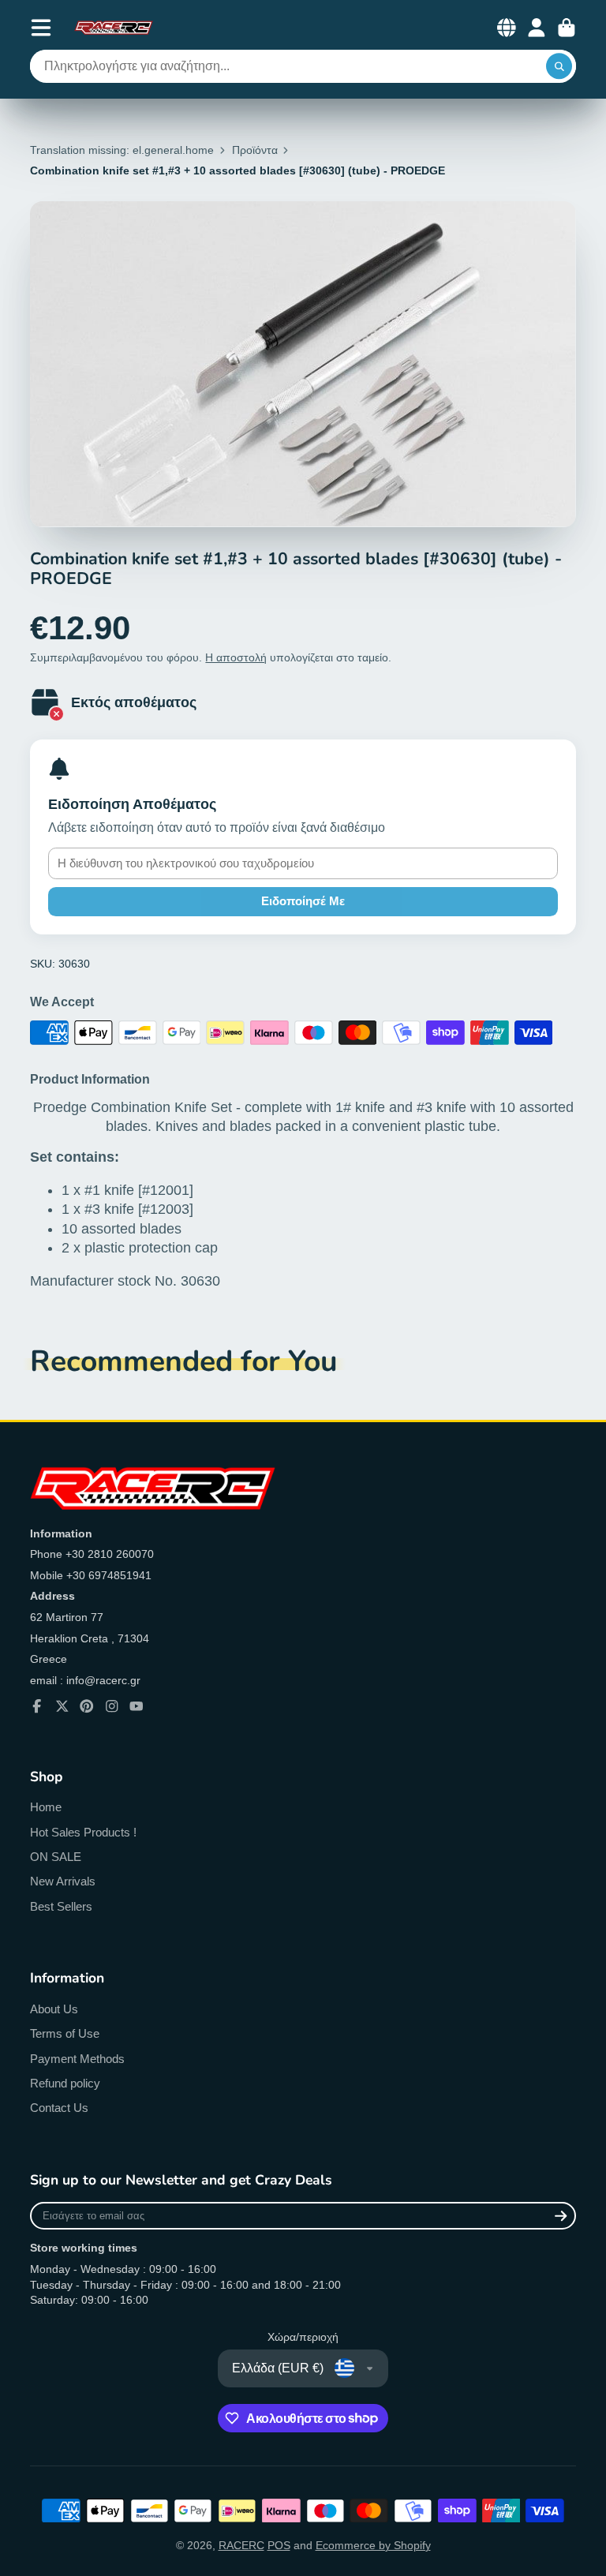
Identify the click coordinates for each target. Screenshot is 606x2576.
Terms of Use (65, 2033)
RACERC (241, 2545)
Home (46, 1807)
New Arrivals (63, 1881)
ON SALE (56, 1857)
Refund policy (65, 2083)
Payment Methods (77, 2059)
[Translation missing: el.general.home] (114, 28)
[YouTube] (137, 1706)
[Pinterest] (87, 1706)
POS (279, 2545)
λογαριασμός (537, 28)
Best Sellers (61, 1906)
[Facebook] (37, 1706)
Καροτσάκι (567, 28)
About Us (54, 2009)
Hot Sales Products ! (83, 1832)
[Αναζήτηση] (559, 66)
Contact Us (59, 2108)
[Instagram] (112, 1706)
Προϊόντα (255, 150)
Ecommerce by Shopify (373, 2545)
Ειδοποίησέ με (303, 901)
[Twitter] (62, 1706)
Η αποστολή (236, 657)
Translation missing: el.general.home (122, 150)
